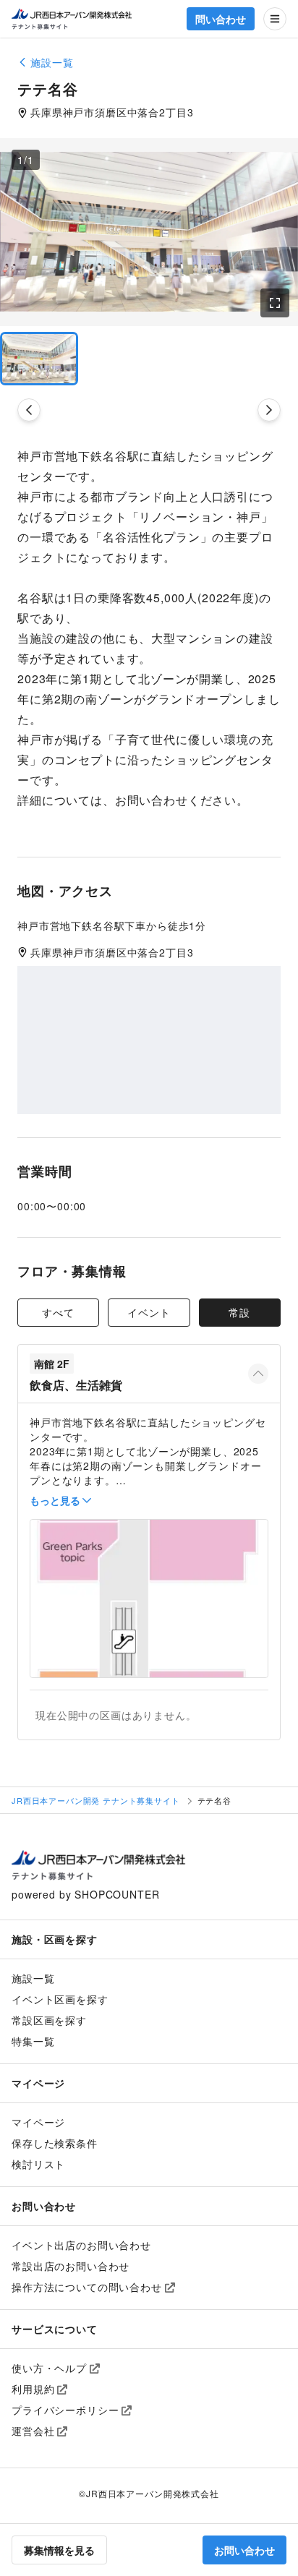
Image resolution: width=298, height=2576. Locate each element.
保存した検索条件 (55, 2143)
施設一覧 (33, 1978)
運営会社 (33, 2431)
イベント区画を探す (60, 1999)
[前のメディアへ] (29, 410)
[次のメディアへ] (269, 410)
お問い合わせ (244, 2550)
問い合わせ (221, 19)
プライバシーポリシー (65, 2410)
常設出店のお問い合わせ (71, 2266)
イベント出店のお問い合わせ (81, 2245)
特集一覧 (33, 2041)
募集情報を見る (59, 2550)
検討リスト (38, 2164)
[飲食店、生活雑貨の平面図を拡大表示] (149, 1599)
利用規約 (33, 2389)
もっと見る (55, 1500)
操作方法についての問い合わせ (87, 2287)
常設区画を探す (49, 2020)
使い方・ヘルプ (49, 2368)
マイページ (38, 2122)
